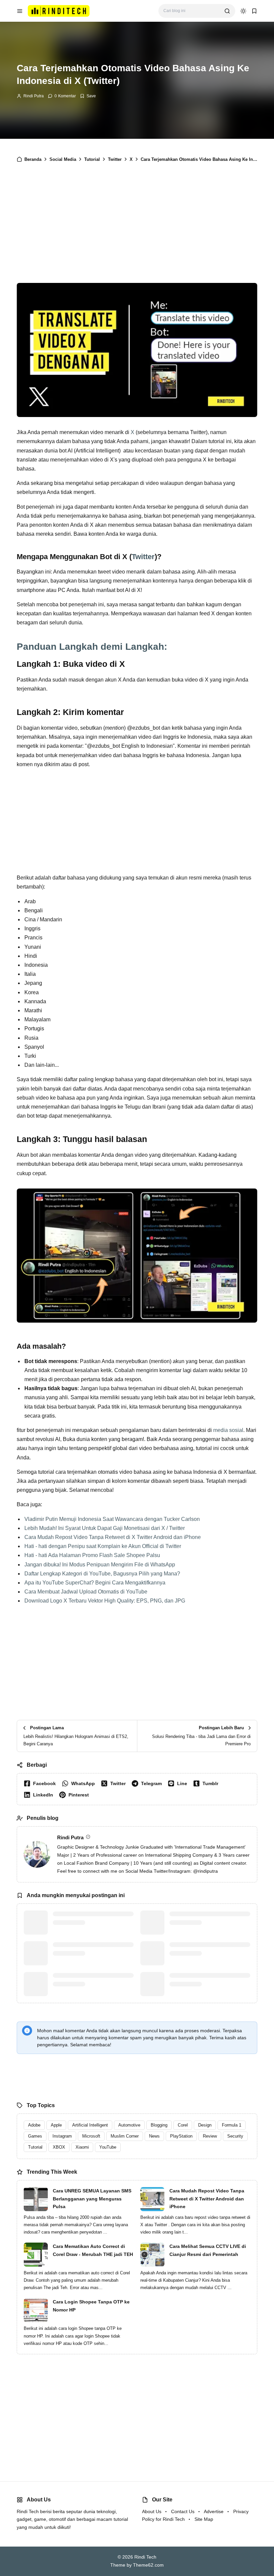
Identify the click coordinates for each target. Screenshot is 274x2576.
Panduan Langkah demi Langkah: (92, 647)
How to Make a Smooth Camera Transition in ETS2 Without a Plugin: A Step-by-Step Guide (205, 1953)
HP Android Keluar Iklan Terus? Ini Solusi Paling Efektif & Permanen (92, 1949)
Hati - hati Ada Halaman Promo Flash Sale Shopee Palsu (92, 1555)
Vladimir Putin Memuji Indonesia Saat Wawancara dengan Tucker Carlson (112, 1519)
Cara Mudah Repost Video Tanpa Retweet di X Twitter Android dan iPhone (113, 1537)
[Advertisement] (137, 225)
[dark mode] (243, 11)
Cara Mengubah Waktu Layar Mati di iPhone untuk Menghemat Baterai (208, 1922)
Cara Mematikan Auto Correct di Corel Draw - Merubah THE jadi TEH (93, 2250)
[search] (227, 11)
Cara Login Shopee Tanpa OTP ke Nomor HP (91, 2306)
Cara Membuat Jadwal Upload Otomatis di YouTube (86, 1592)
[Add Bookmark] (88, 96)
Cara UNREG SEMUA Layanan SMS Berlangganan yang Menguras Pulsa (92, 2199)
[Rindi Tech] (59, 11)
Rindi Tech (145, 2557)
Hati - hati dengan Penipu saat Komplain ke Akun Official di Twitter (103, 1546)
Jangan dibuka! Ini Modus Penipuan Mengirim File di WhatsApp (100, 1565)
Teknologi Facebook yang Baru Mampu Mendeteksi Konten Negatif (93, 1918)
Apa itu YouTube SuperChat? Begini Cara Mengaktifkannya (95, 1583)
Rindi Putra (34, 96)
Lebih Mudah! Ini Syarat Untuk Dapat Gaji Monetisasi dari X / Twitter (105, 1528)
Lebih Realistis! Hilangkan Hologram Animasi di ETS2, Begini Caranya (208, 1984)
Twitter (143, 557)
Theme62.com (148, 2565)
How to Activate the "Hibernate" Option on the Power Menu (89, 1980)
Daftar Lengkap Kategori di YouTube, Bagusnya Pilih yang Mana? (102, 1574)
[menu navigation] (20, 11)
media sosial (228, 1430)
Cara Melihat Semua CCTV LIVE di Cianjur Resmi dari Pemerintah (208, 2250)
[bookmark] (254, 11)
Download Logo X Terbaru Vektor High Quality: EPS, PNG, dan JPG (105, 1601)
